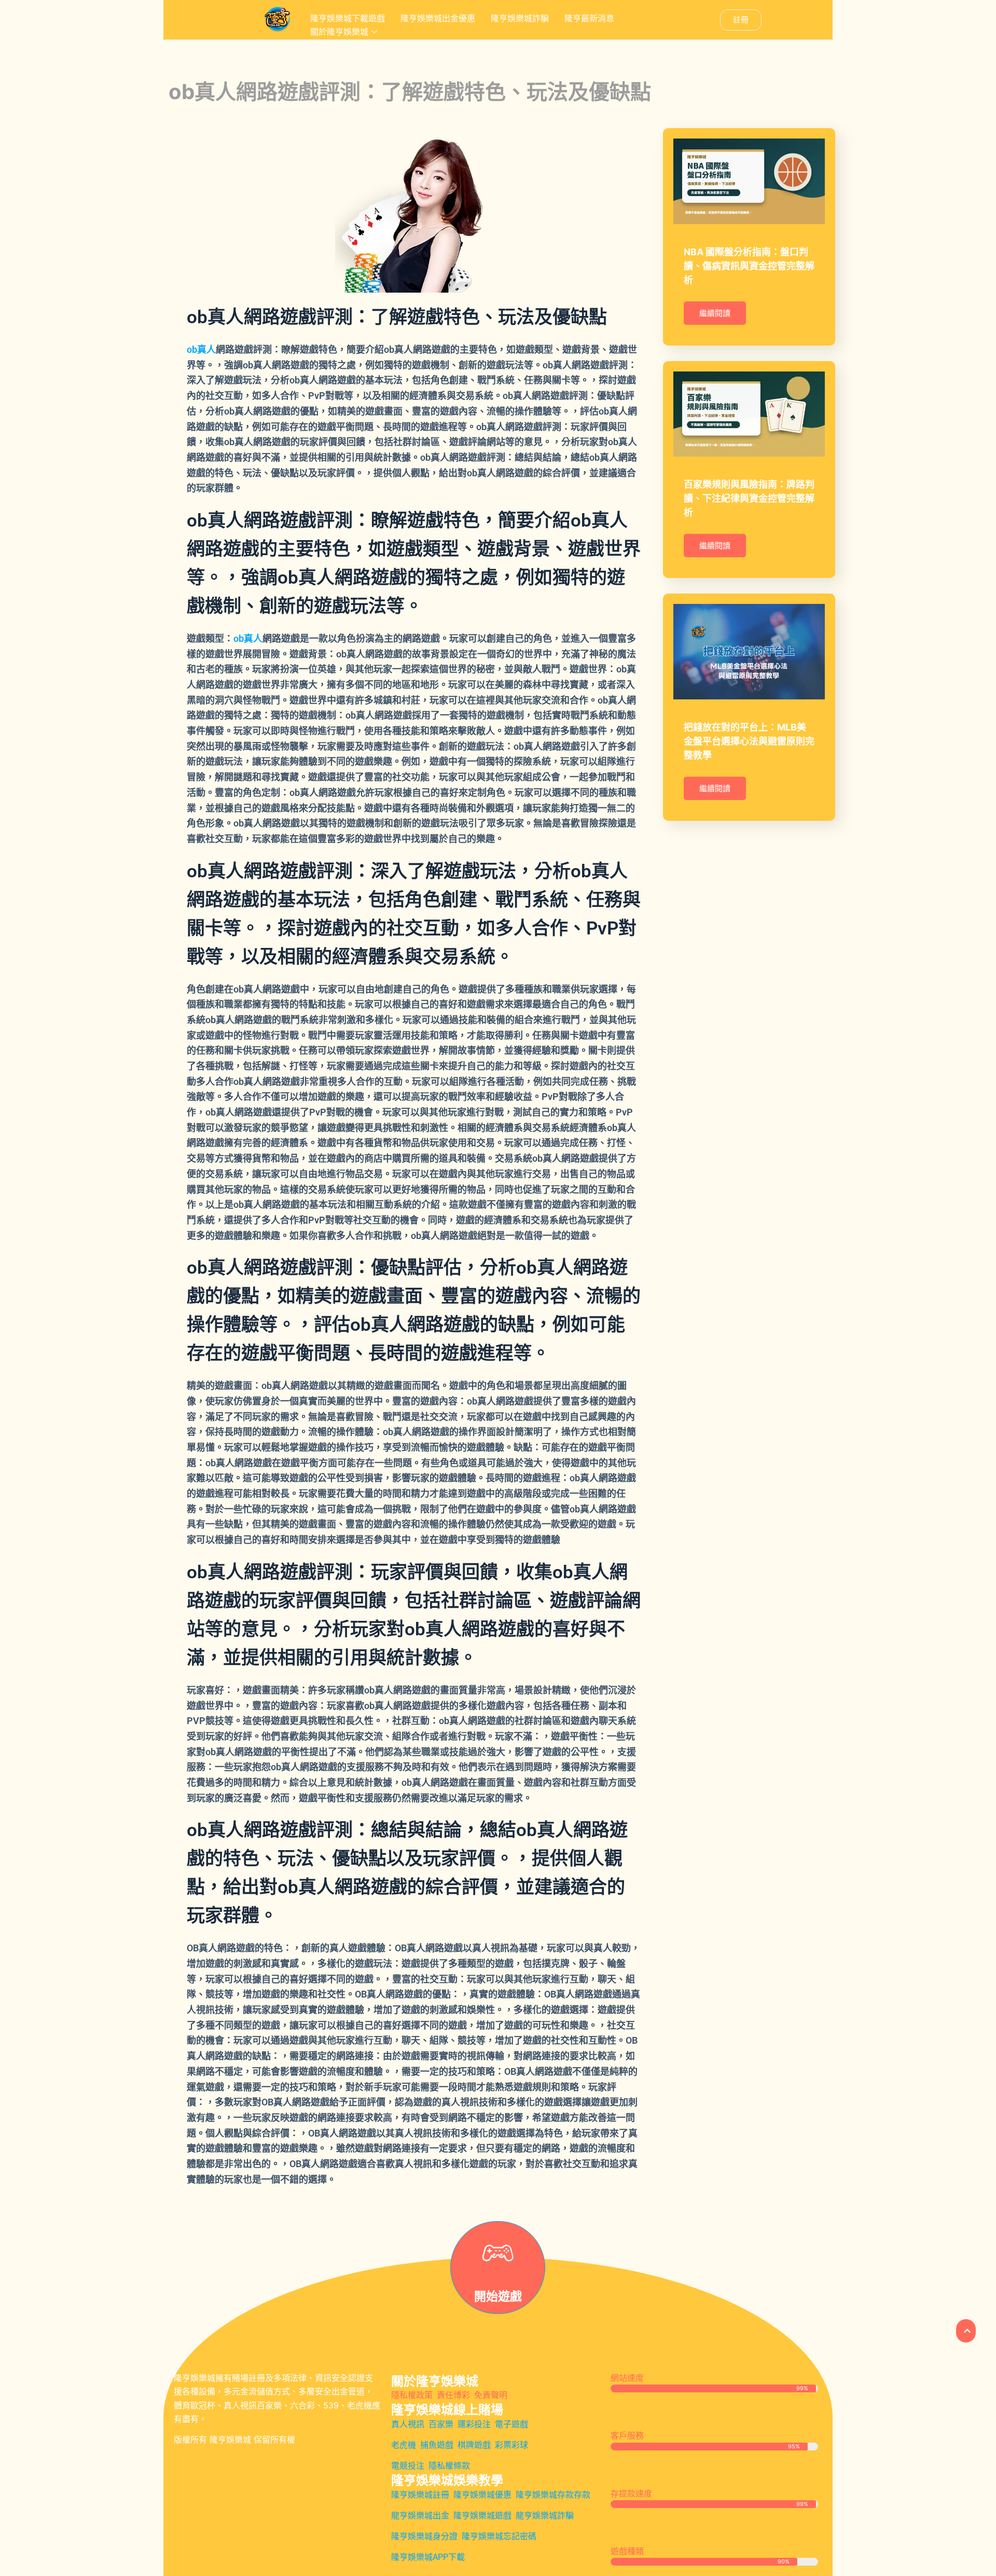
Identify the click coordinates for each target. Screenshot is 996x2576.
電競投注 (408, 2466)
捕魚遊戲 (437, 2445)
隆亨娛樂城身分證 (424, 2536)
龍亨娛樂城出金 (420, 2516)
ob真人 (201, 349)
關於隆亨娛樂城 (339, 32)
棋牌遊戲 (474, 2445)
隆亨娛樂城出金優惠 (438, 18)
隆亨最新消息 (589, 18)
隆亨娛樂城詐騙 (520, 18)
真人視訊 (408, 2424)
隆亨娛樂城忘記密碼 (499, 2536)
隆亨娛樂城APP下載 (428, 2557)
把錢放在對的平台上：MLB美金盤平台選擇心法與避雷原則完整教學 (749, 741)
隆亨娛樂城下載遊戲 (348, 18)
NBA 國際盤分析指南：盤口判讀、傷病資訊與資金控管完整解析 (749, 266)
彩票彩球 (511, 2445)
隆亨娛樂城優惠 (482, 2495)
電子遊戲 (511, 2424)
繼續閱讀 (715, 313)
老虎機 (404, 2445)
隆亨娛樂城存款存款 (553, 2495)
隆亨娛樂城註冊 (420, 2495)
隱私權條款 (449, 2466)
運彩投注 (474, 2424)
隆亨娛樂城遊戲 (482, 2516)
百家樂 (441, 2424)
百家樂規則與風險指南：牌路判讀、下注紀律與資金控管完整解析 (749, 498)
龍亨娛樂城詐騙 (545, 2516)
